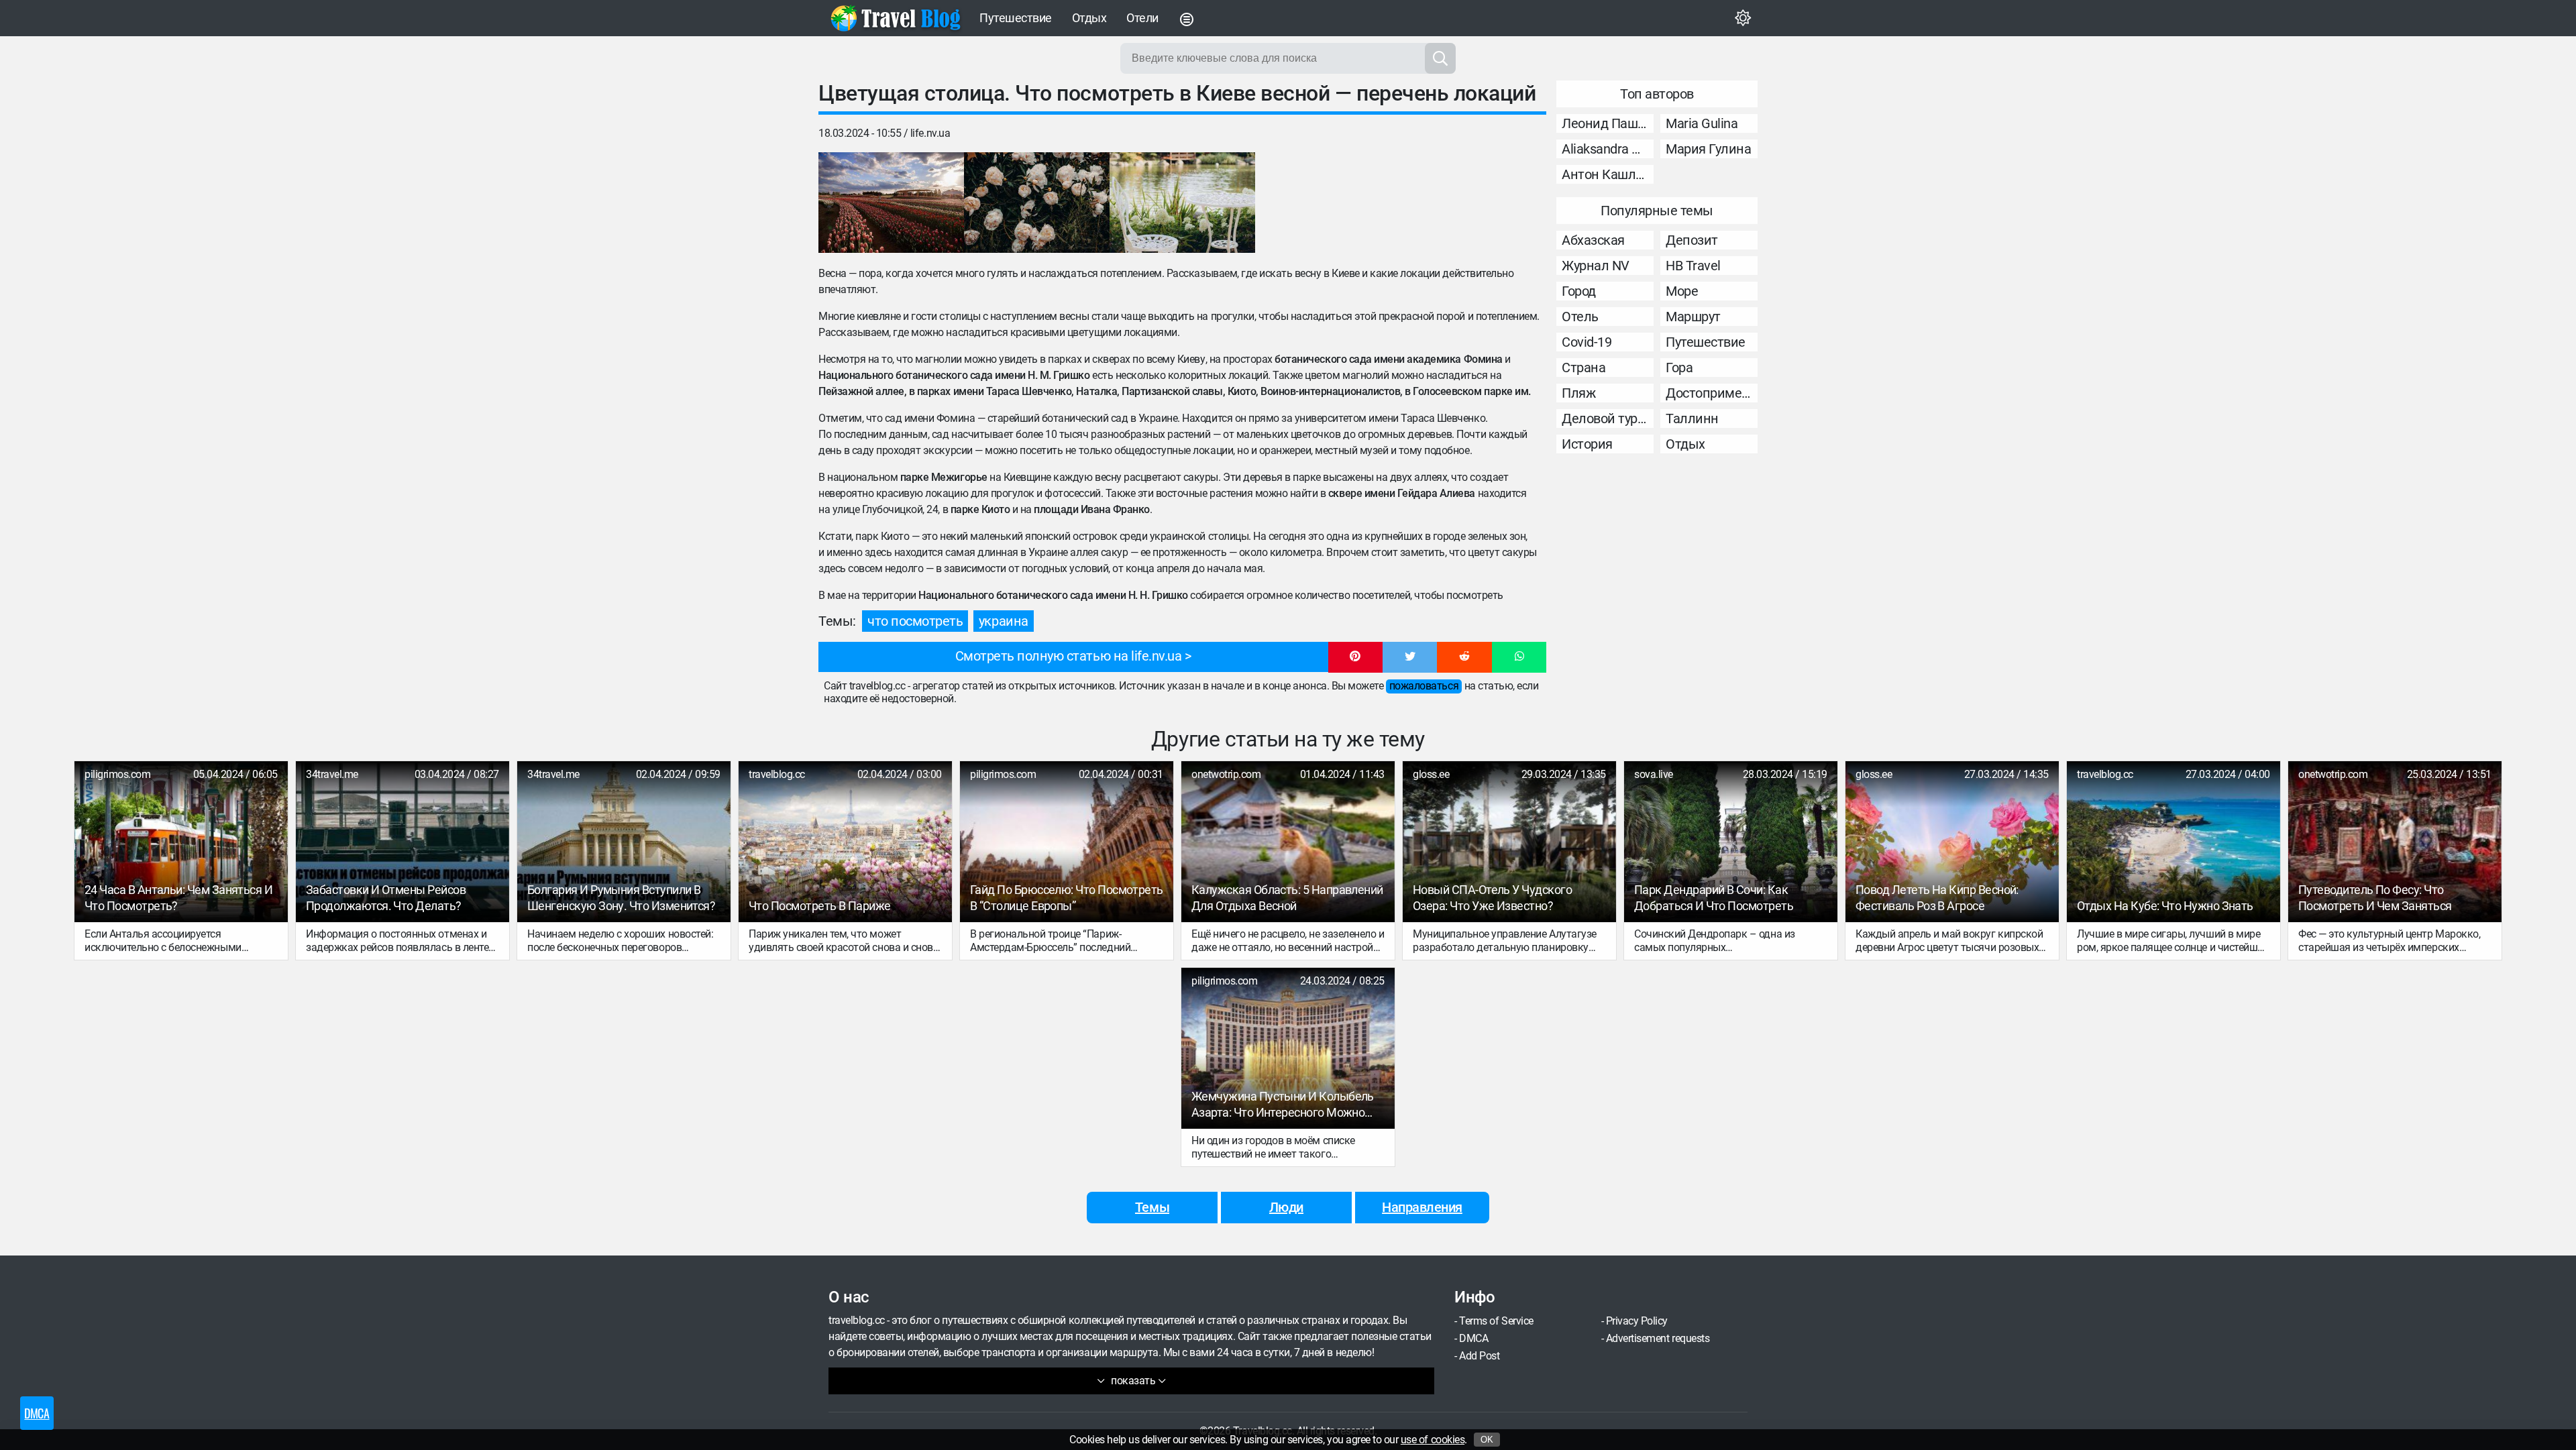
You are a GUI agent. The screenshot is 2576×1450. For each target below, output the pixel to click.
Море (1682, 291)
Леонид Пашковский (1608, 123)
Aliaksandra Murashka (1608, 149)
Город (1579, 291)
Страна (1584, 368)
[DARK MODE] (1743, 18)
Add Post (1479, 1356)
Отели (1142, 18)
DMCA (1473, 1338)
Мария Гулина (1708, 149)
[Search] (1440, 58)
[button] (1355, 657)
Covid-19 (1587, 342)
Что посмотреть (915, 621)
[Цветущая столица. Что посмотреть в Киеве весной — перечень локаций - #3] (1182, 203)
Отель (1580, 317)
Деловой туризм (1608, 419)
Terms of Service (1496, 1321)
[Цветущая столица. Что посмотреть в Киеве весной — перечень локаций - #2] (1037, 203)
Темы (1152, 1207)
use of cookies (1433, 1440)
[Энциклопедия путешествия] (896, 18)
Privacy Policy (1637, 1321)
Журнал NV (1596, 266)
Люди (1286, 1207)
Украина (1004, 621)
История (1587, 444)
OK (1487, 1440)
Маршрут (1693, 317)
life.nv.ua (930, 133)
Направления (1422, 1207)
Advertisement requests (1658, 1338)
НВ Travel (1693, 266)
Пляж (1578, 393)
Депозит (1692, 240)
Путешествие (1016, 18)
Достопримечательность (1712, 393)
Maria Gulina (1702, 123)
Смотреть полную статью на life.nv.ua (1069, 656)
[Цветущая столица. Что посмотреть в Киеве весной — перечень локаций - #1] (891, 203)
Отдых (1089, 18)
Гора (1679, 368)
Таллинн (1692, 419)
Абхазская (1593, 240)
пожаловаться (1424, 686)
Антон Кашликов (1608, 174)
